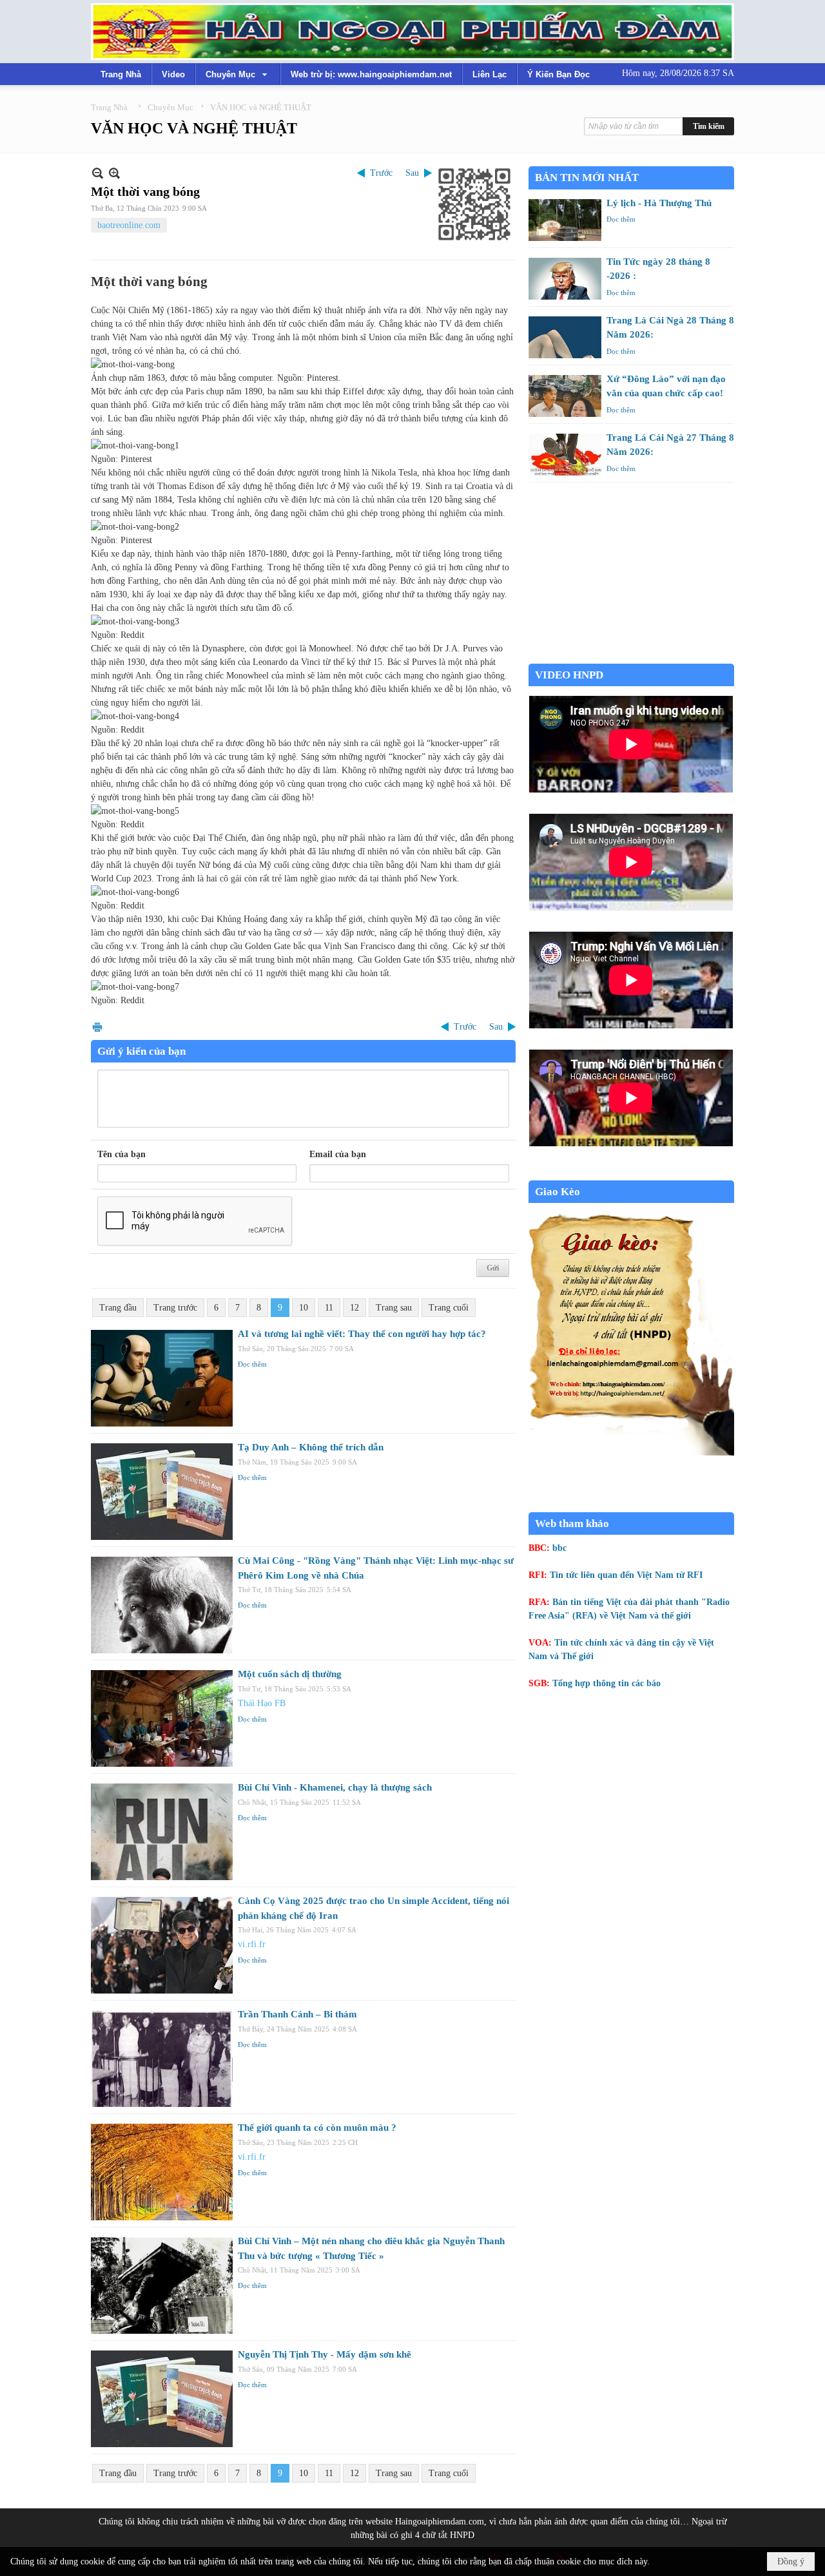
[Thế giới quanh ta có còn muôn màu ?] (162, 2172)
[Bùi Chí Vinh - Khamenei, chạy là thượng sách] (162, 1832)
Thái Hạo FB (262, 1703)
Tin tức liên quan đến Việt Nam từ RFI (626, 1575)
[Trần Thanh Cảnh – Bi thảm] (162, 2059)
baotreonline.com (129, 225)
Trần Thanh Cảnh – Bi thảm (297, 2014)
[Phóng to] (114, 173)
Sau (412, 173)
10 (304, 1308)
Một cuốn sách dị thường (290, 1674)
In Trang (97, 1027)
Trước (381, 173)
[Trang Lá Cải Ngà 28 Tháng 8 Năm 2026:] (565, 337)
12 (354, 1308)
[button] (238, 74)
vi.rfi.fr (252, 1944)
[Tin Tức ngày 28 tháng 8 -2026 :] (565, 279)
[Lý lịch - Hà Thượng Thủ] (565, 220)
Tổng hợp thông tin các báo (607, 1683)
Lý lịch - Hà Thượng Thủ (659, 203)
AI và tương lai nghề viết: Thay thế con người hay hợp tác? (362, 1334)
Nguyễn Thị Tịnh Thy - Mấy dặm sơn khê (325, 2354)
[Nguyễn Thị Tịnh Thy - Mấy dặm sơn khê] (162, 2399)
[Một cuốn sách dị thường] (162, 1718)
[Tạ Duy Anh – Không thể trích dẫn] (162, 1492)
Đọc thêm (252, 1364)
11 (329, 1308)
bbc (559, 1548)
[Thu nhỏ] (98, 173)
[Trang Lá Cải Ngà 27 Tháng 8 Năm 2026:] (565, 455)
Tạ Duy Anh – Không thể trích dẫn (311, 1447)
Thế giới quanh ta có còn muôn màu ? (317, 2128)
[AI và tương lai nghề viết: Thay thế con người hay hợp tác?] (162, 1378)
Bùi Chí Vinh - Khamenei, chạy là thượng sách (335, 1787)
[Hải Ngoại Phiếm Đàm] (412, 32)
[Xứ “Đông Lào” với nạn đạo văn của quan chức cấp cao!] (565, 396)
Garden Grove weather (631, 657)
